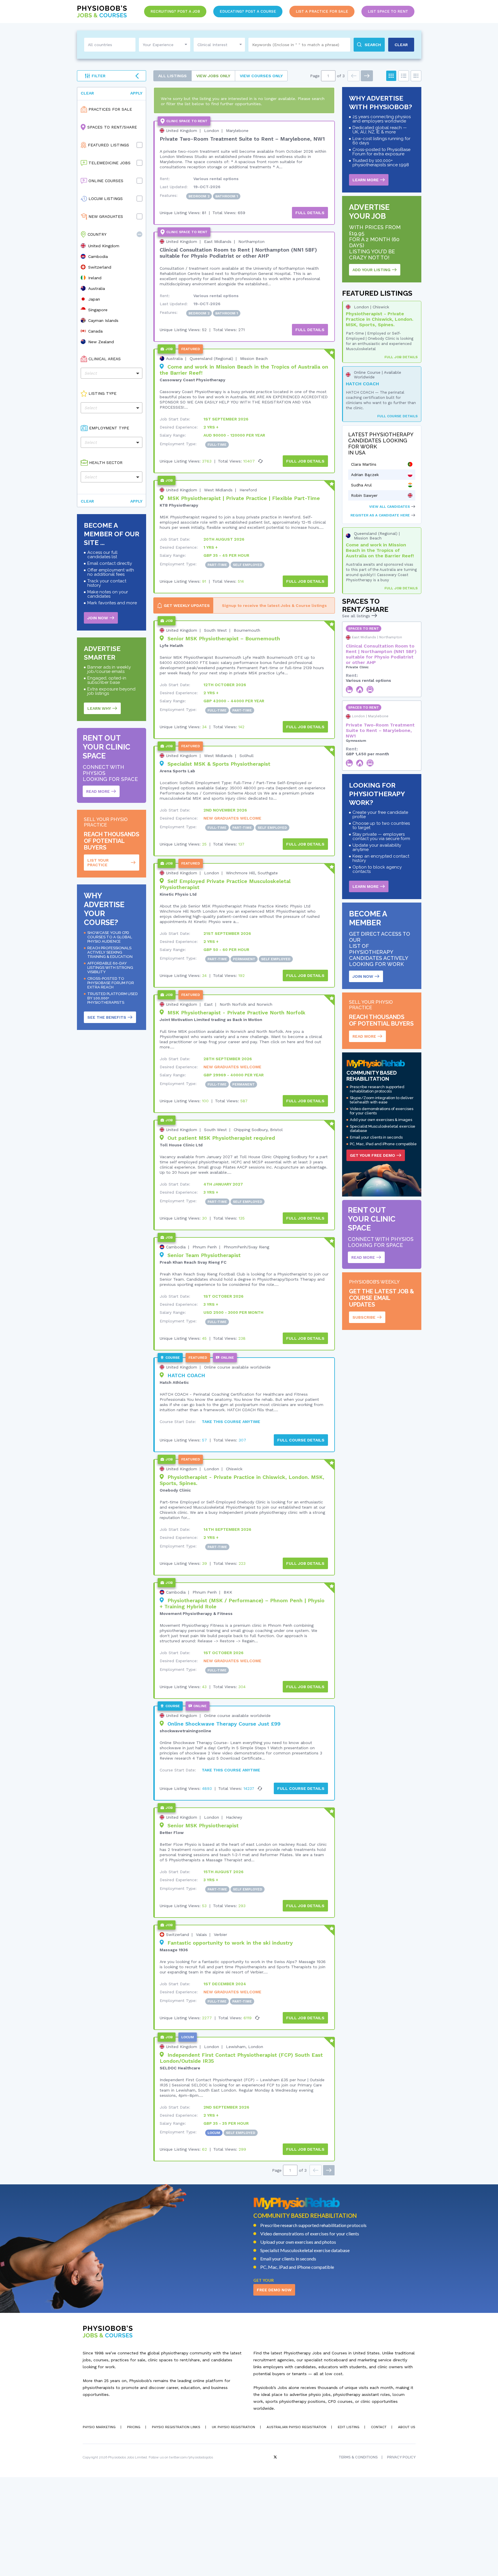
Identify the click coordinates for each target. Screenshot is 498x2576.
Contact (379, 2427)
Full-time (217, 445)
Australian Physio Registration (296, 2427)
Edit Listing (349, 2427)
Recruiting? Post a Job (175, 11)
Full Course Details (397, 416)
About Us (407, 2427)
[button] (139, 234)
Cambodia (98, 256)
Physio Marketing (99, 2427)
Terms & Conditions (358, 2457)
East (208, 1004)
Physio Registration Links (176, 2427)
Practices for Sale (110, 109)
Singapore (98, 310)
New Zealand (101, 342)
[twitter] (276, 2457)
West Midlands (218, 490)
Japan (94, 299)
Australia (97, 288)
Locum (214, 2133)
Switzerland (100, 267)
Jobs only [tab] (213, 76)
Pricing (134, 2427)
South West (215, 630)
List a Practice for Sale (322, 11)
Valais (201, 1935)
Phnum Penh (205, 1247)
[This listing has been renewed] (261, 461)
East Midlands (218, 241)
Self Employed (248, 565)
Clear (87, 93)
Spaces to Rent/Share (112, 127)
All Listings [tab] (172, 76)
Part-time (217, 565)
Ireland (95, 278)
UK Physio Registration (233, 2427)
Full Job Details (401, 357)
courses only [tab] (261, 76)
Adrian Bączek (365, 475)
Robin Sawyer (364, 495)
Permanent (244, 959)
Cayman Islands (103, 320)
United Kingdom (104, 246)
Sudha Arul (361, 485)
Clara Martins (364, 464)
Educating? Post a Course (248, 11)
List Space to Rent (388, 11)
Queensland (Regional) (211, 358)
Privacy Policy (401, 2457)
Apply (136, 93)
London (212, 131)
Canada (95, 331)
